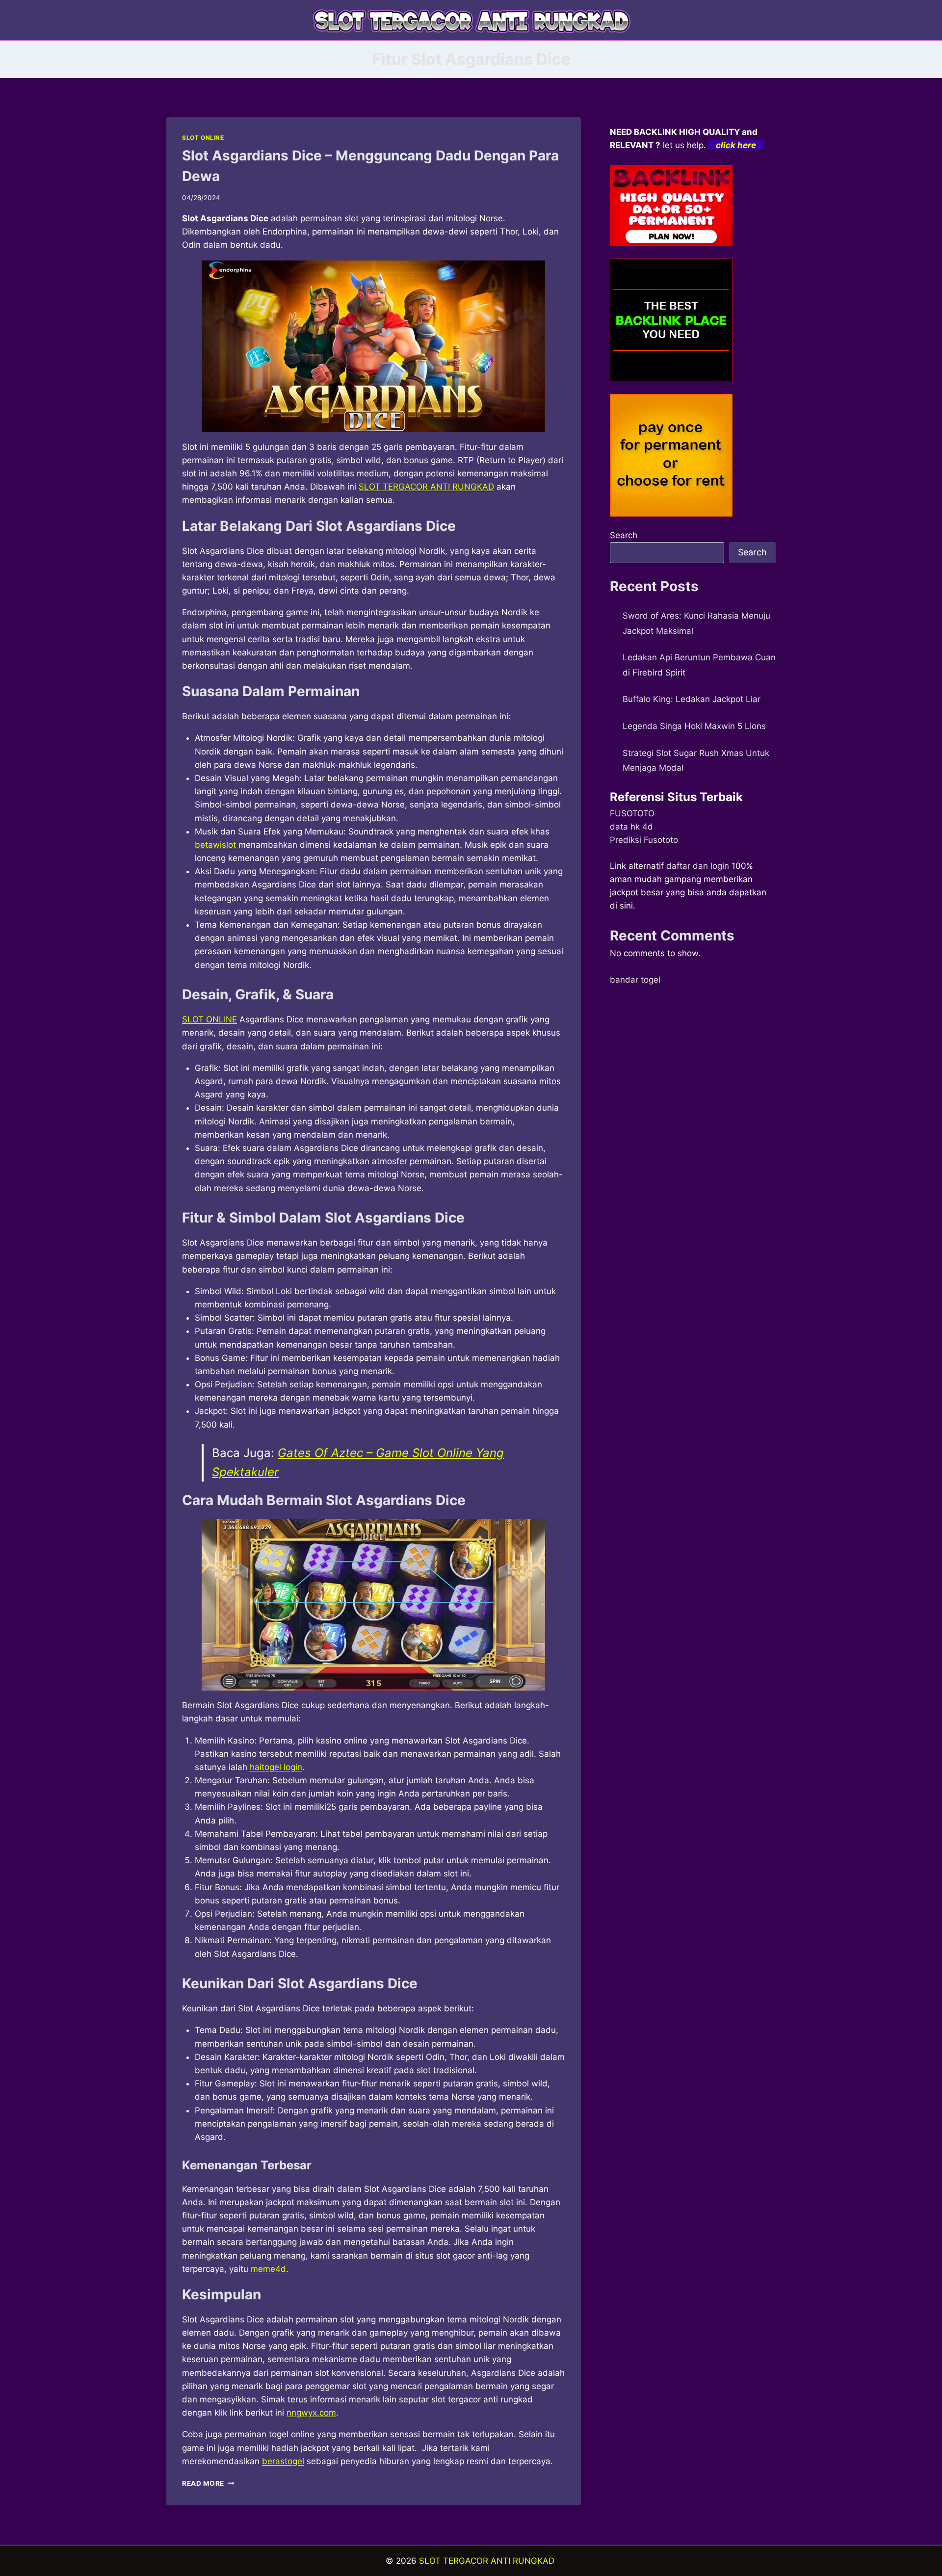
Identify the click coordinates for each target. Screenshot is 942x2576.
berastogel (283, 2461)
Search (624, 535)
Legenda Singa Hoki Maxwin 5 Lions (694, 726)
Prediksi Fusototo (644, 840)
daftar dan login (698, 866)
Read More (208, 2483)
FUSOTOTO (632, 813)
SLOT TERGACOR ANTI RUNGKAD (487, 2561)
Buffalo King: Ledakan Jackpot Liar (692, 699)
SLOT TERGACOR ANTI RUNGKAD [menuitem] (426, 487)
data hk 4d (631, 827)
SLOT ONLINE (203, 138)
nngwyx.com (311, 2413)
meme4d (268, 2269)
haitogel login (276, 1767)
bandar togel (635, 980)
